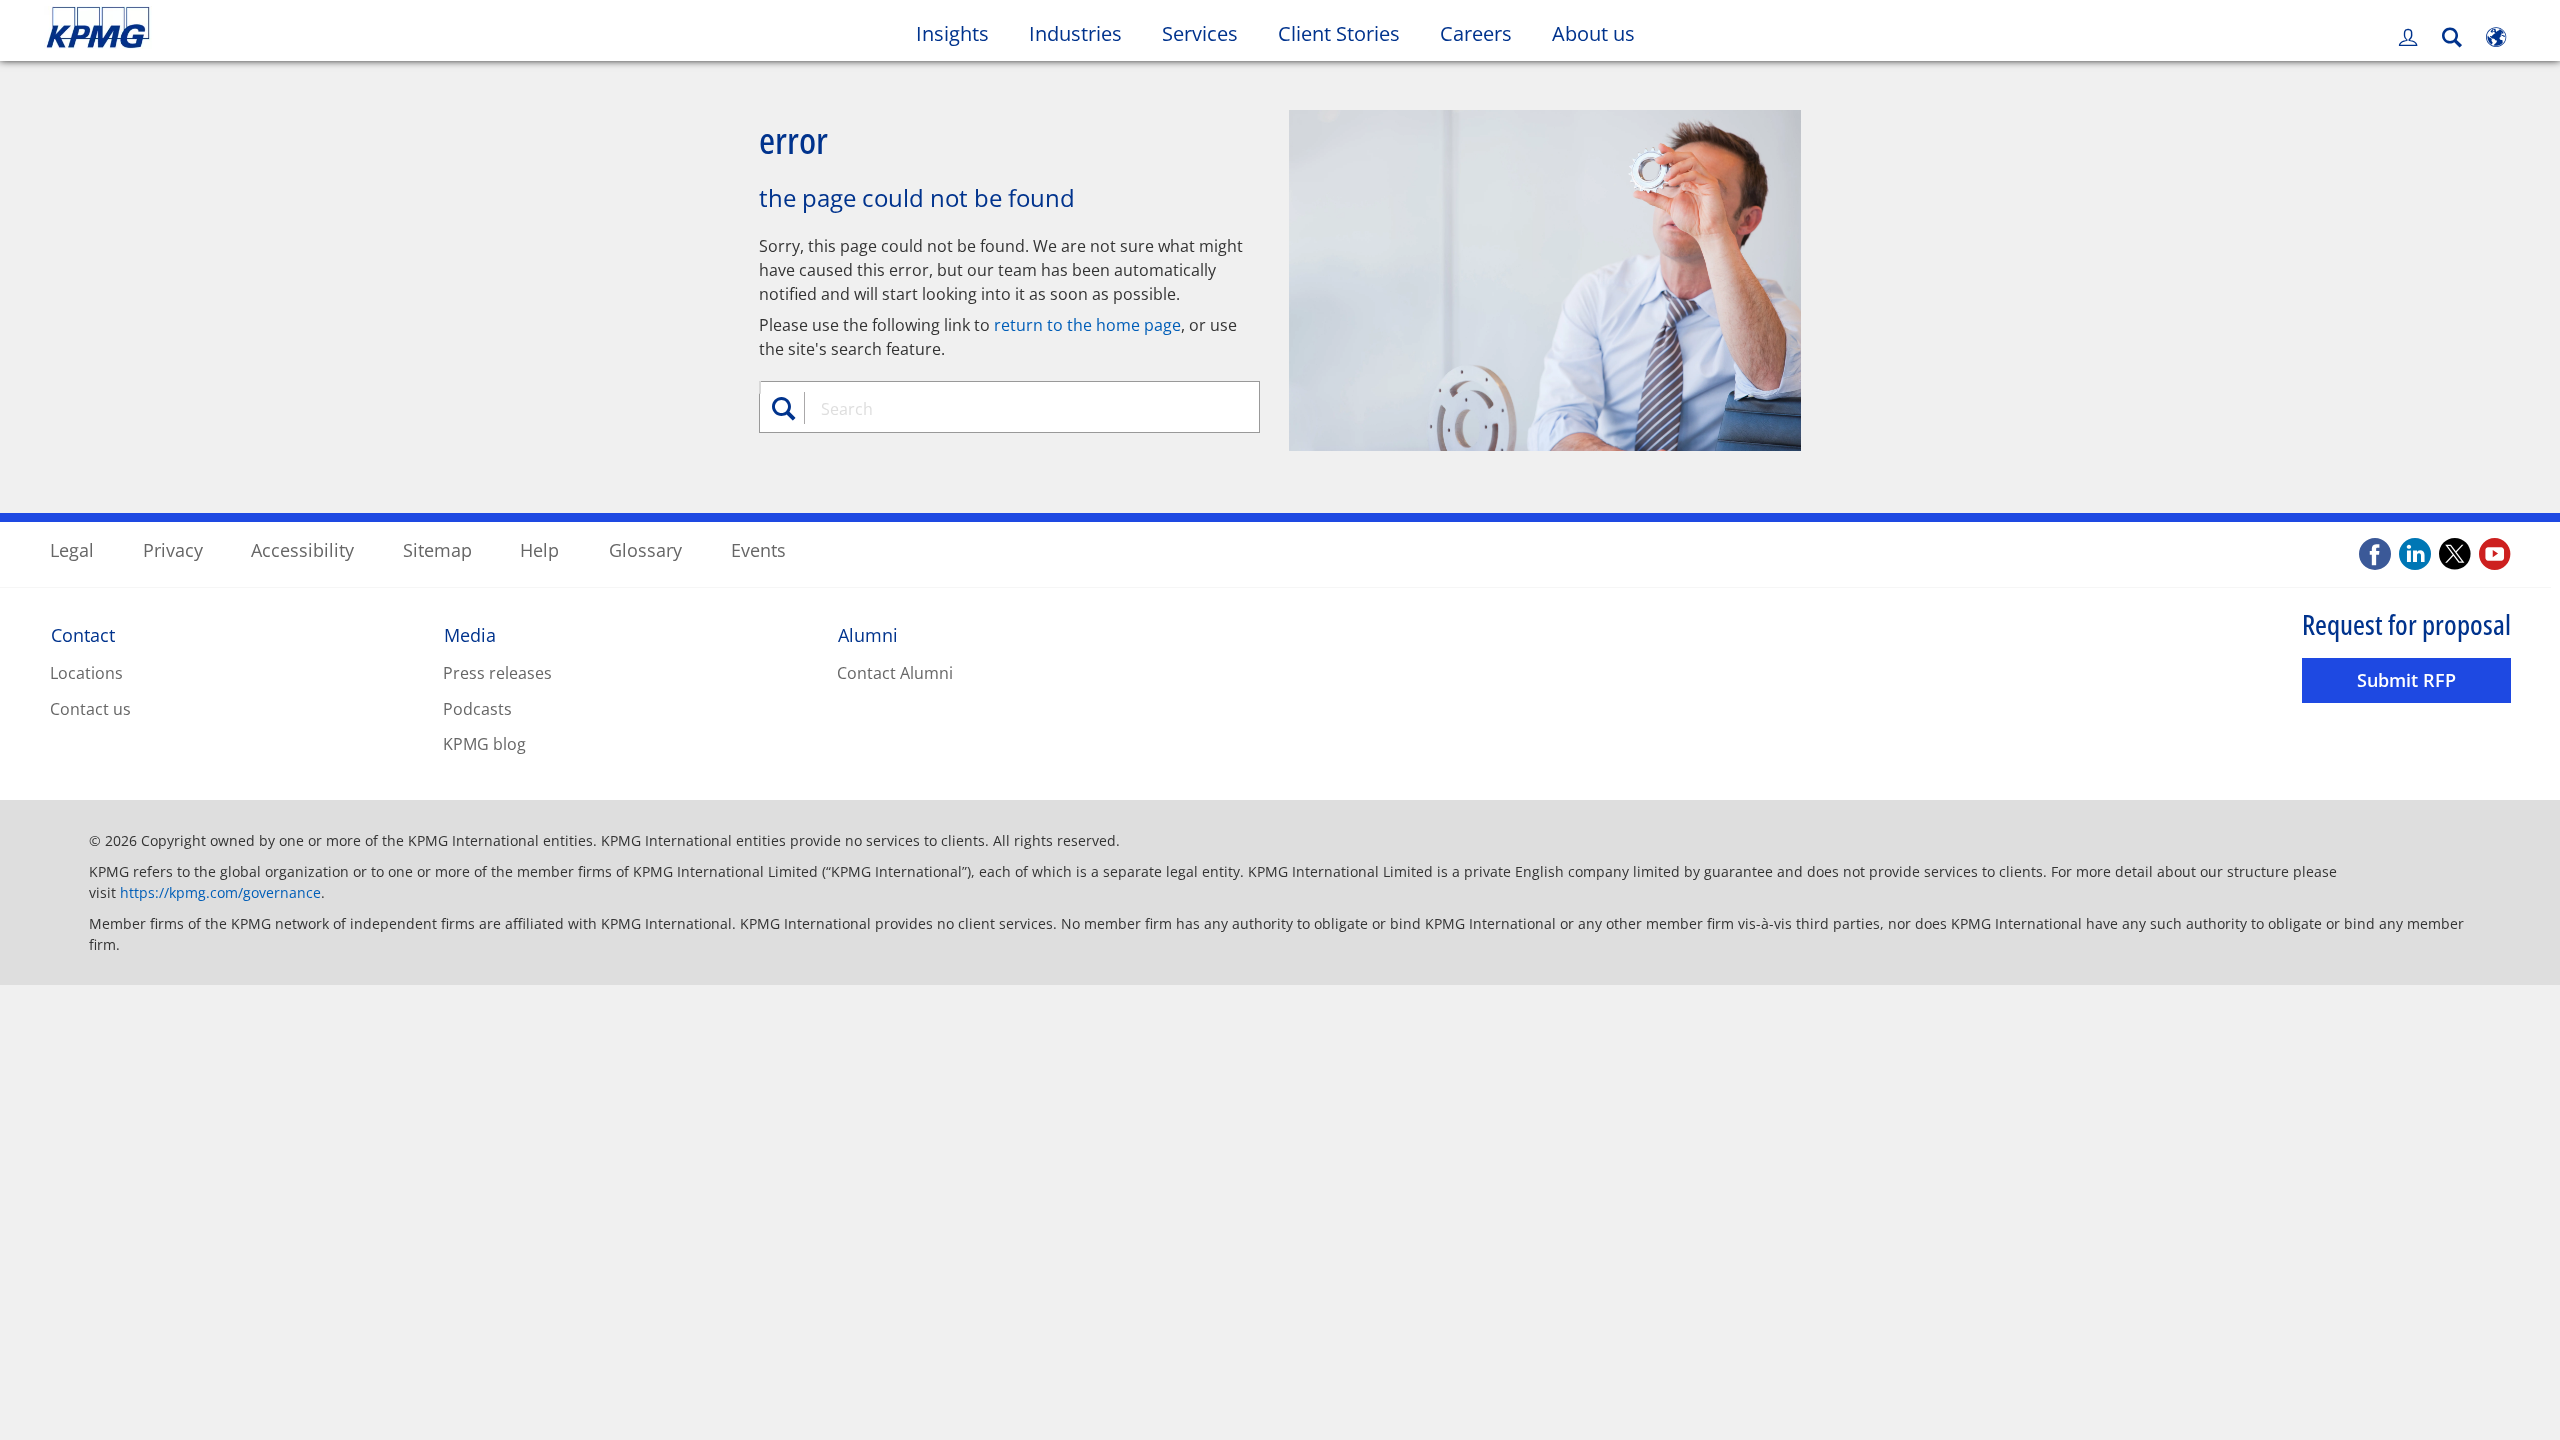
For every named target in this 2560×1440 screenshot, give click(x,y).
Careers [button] (1476, 33)
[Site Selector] (2496, 37)
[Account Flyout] (2408, 37)
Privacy (173, 550)
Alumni (868, 635)
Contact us (90, 709)
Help (539, 550)
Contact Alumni (895, 673)
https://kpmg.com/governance (220, 892)
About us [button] (1593, 33)
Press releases (497, 673)
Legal (72, 550)
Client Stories (1349, 33)
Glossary (645, 550)
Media (470, 635)
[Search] (2452, 37)
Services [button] (1200, 33)
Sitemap (437, 550)
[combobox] (1017, 409)
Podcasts (477, 709)
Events (758, 550)
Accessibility (302, 550)
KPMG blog (484, 744)
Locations (86, 673)
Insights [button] (952, 33)
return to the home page (1087, 325)
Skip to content (309, 28)
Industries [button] (1075, 33)
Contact (83, 635)
